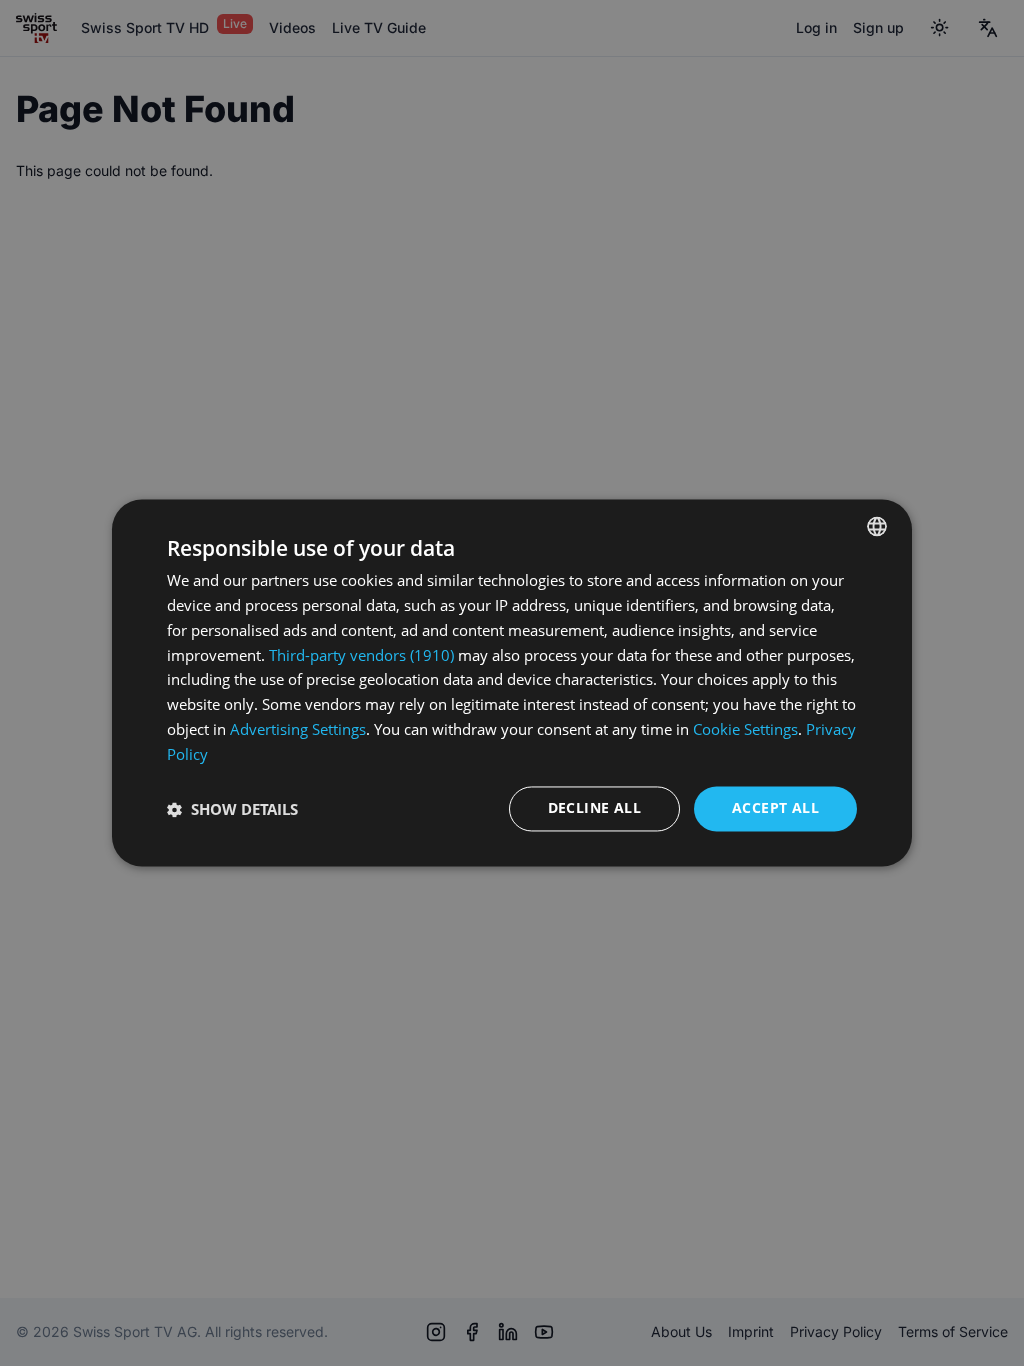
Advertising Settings (298, 729)
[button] (232, 809)
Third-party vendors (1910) (361, 655)
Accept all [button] (775, 808)
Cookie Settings (745, 729)
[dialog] (512, 682)
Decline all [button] (594, 808)
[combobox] (877, 526)
